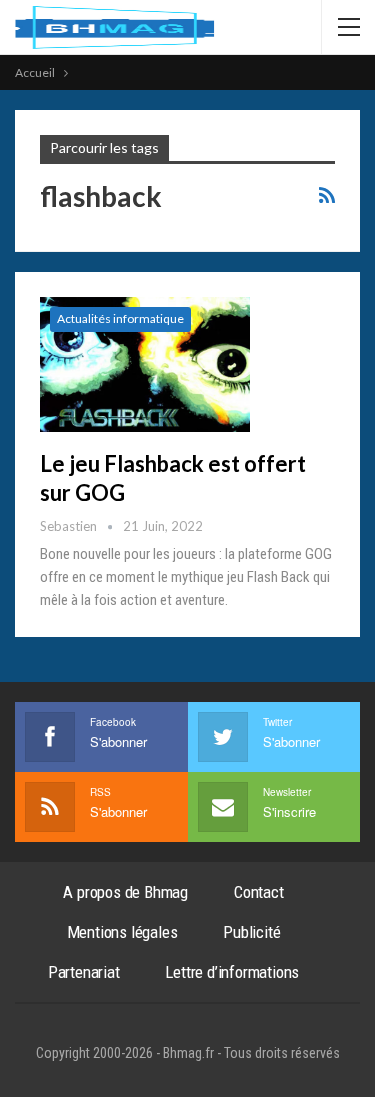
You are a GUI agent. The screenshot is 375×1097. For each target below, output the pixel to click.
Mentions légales (122, 932)
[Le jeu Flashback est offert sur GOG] (145, 364)
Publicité (251, 932)
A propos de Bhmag (125, 892)
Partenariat (84, 972)
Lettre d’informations (232, 972)
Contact (259, 892)
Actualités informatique (120, 318)
